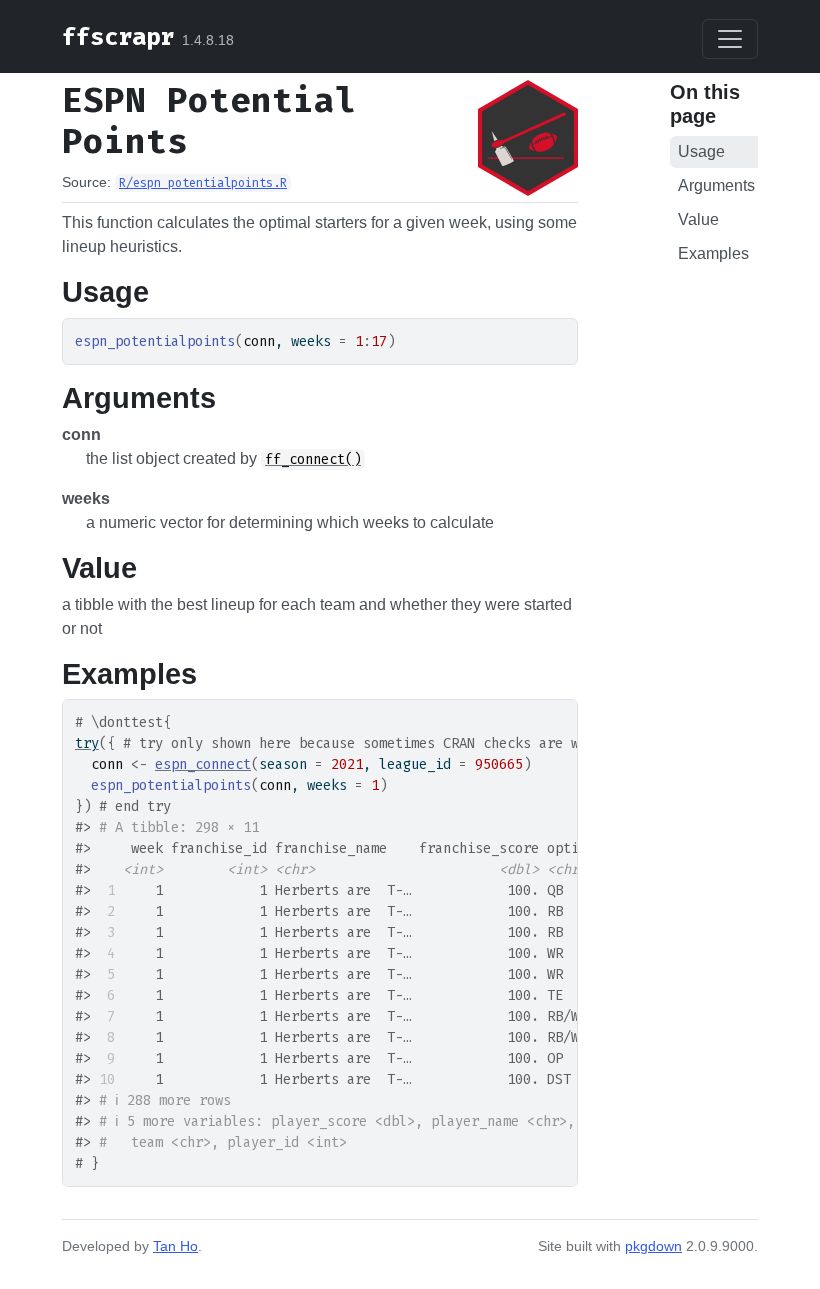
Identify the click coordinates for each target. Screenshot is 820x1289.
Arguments (716, 185)
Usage (701, 151)
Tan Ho (175, 1246)
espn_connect (203, 764)
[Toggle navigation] (730, 39)
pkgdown (653, 1246)
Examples (713, 253)
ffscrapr (118, 37)
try (87, 743)
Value (698, 219)
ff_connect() (313, 459)
